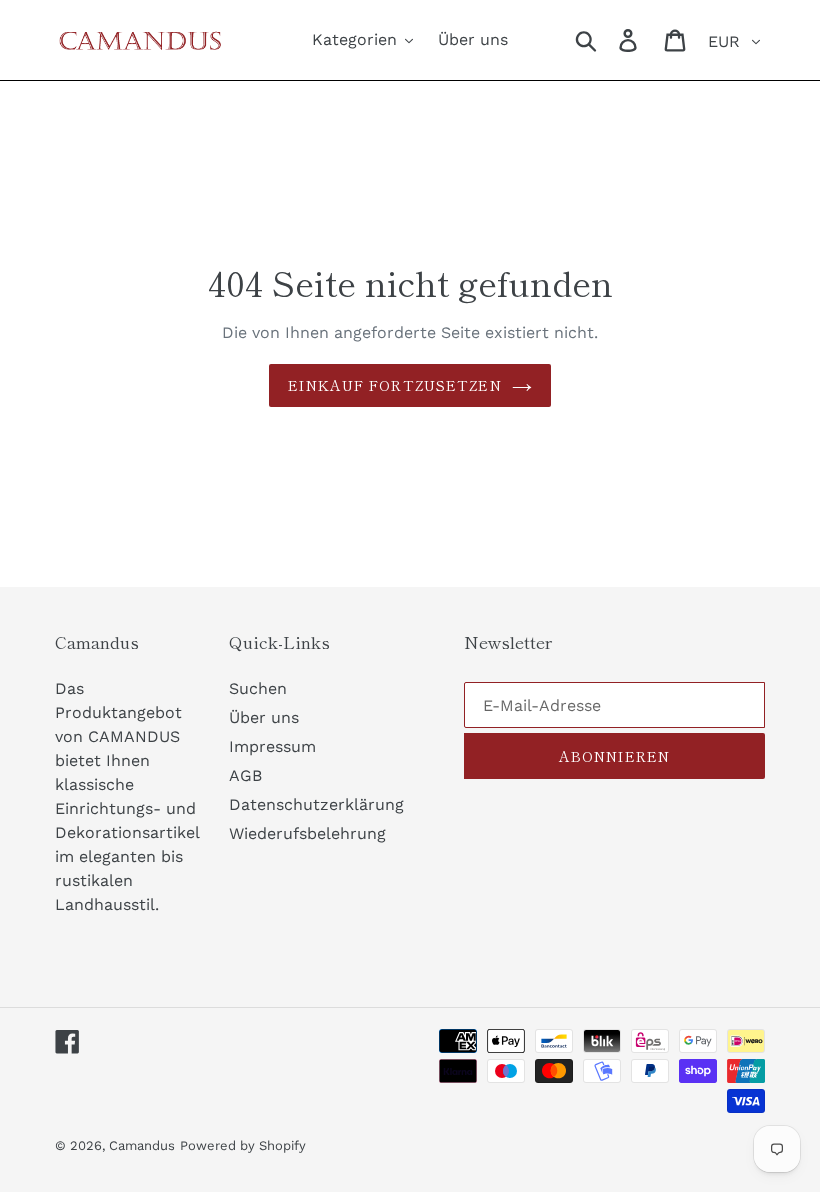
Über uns (264, 717)
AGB (245, 775)
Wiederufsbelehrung (307, 833)
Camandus (142, 1145)
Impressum (272, 746)
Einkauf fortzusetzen (394, 385)
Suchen (258, 688)
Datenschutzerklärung (316, 804)
